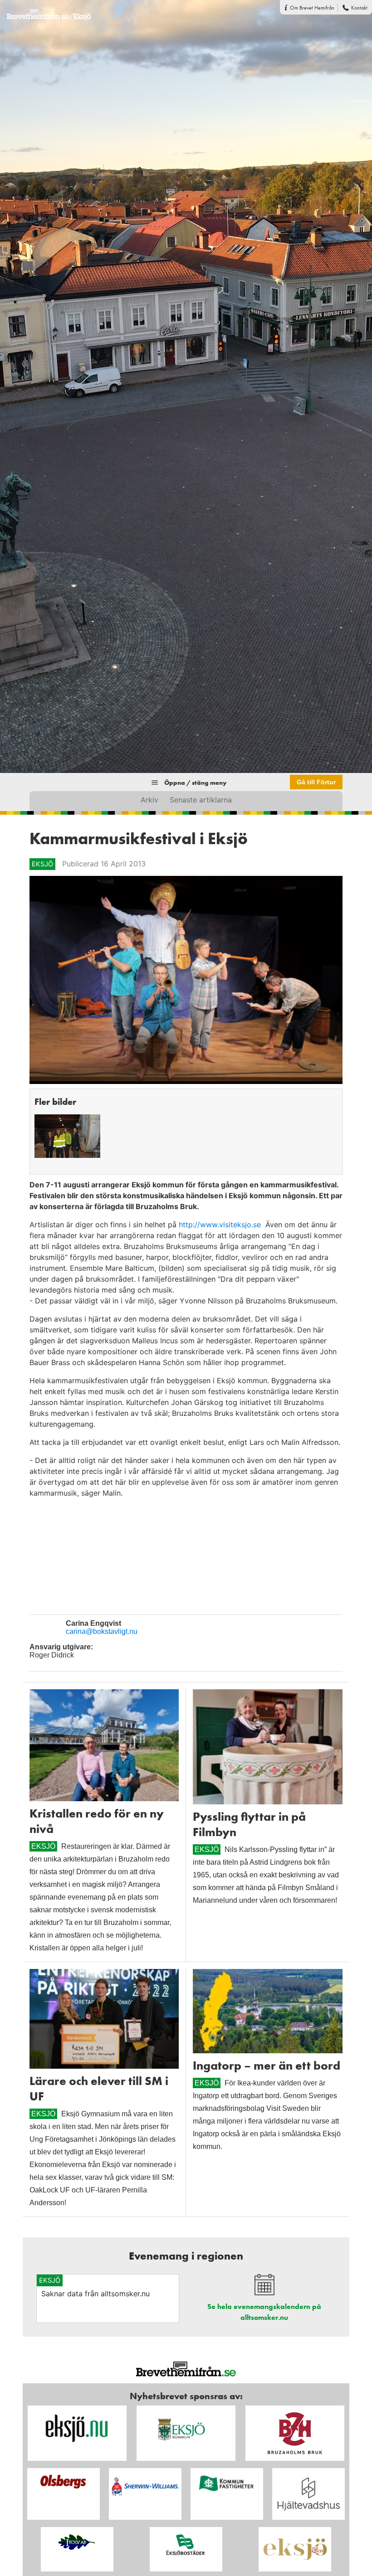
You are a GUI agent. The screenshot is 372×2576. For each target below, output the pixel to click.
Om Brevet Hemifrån (312, 8)
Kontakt (359, 8)
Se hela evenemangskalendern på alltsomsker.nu (264, 2312)
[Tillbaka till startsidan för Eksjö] (45, 10)
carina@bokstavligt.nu (102, 1631)
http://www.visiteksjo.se (221, 1225)
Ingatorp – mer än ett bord (267, 2066)
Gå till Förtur (316, 782)
